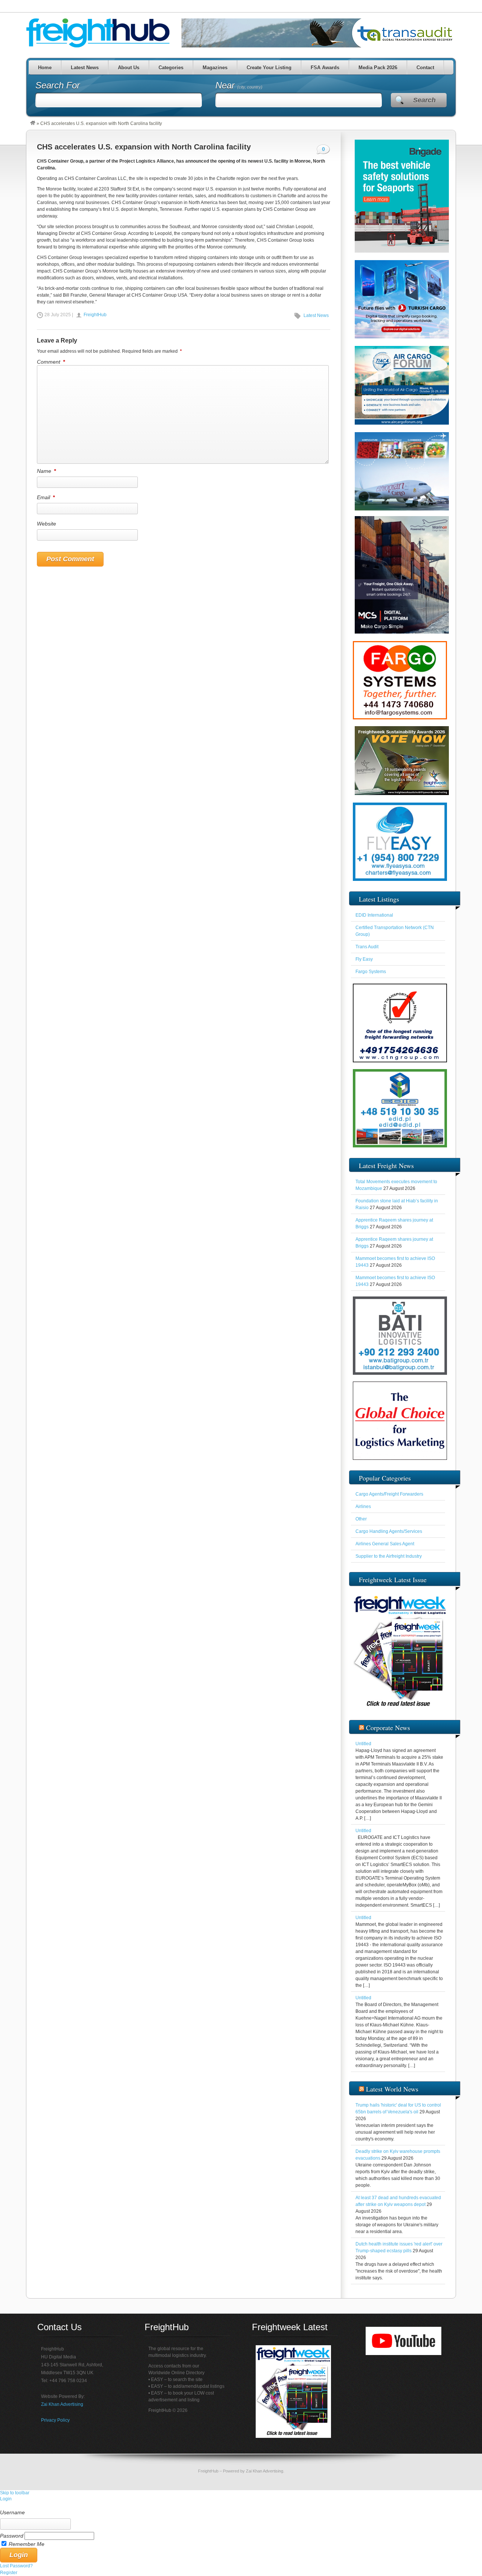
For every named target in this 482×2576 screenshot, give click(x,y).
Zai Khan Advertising (62, 2404)
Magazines (215, 68)
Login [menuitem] (6, 2499)
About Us (128, 68)
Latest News (84, 68)
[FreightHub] (33, 123)
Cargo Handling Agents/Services (389, 1531)
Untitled (363, 1744)
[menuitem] (241, 2506)
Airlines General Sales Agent (385, 1544)
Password (12, 2536)
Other (361, 1519)
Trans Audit (367, 947)
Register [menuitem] (9, 2573)
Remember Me (27, 2544)
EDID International (374, 915)
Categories (171, 68)
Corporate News (388, 1727)
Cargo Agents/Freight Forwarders (389, 1494)
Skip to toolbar (15, 2493)
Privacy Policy (55, 2420)
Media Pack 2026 (378, 68)
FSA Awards (325, 68)
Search (424, 100)
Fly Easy (364, 959)
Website (47, 524)
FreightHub (95, 315)
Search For (58, 85)
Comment (51, 362)
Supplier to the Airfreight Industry (389, 1556)
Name (46, 471)
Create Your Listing (269, 68)
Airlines (363, 1507)
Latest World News (392, 2089)
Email (46, 497)
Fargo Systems (371, 972)
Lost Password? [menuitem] (16, 2566)
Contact (425, 68)
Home (44, 68)
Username (12, 2512)
